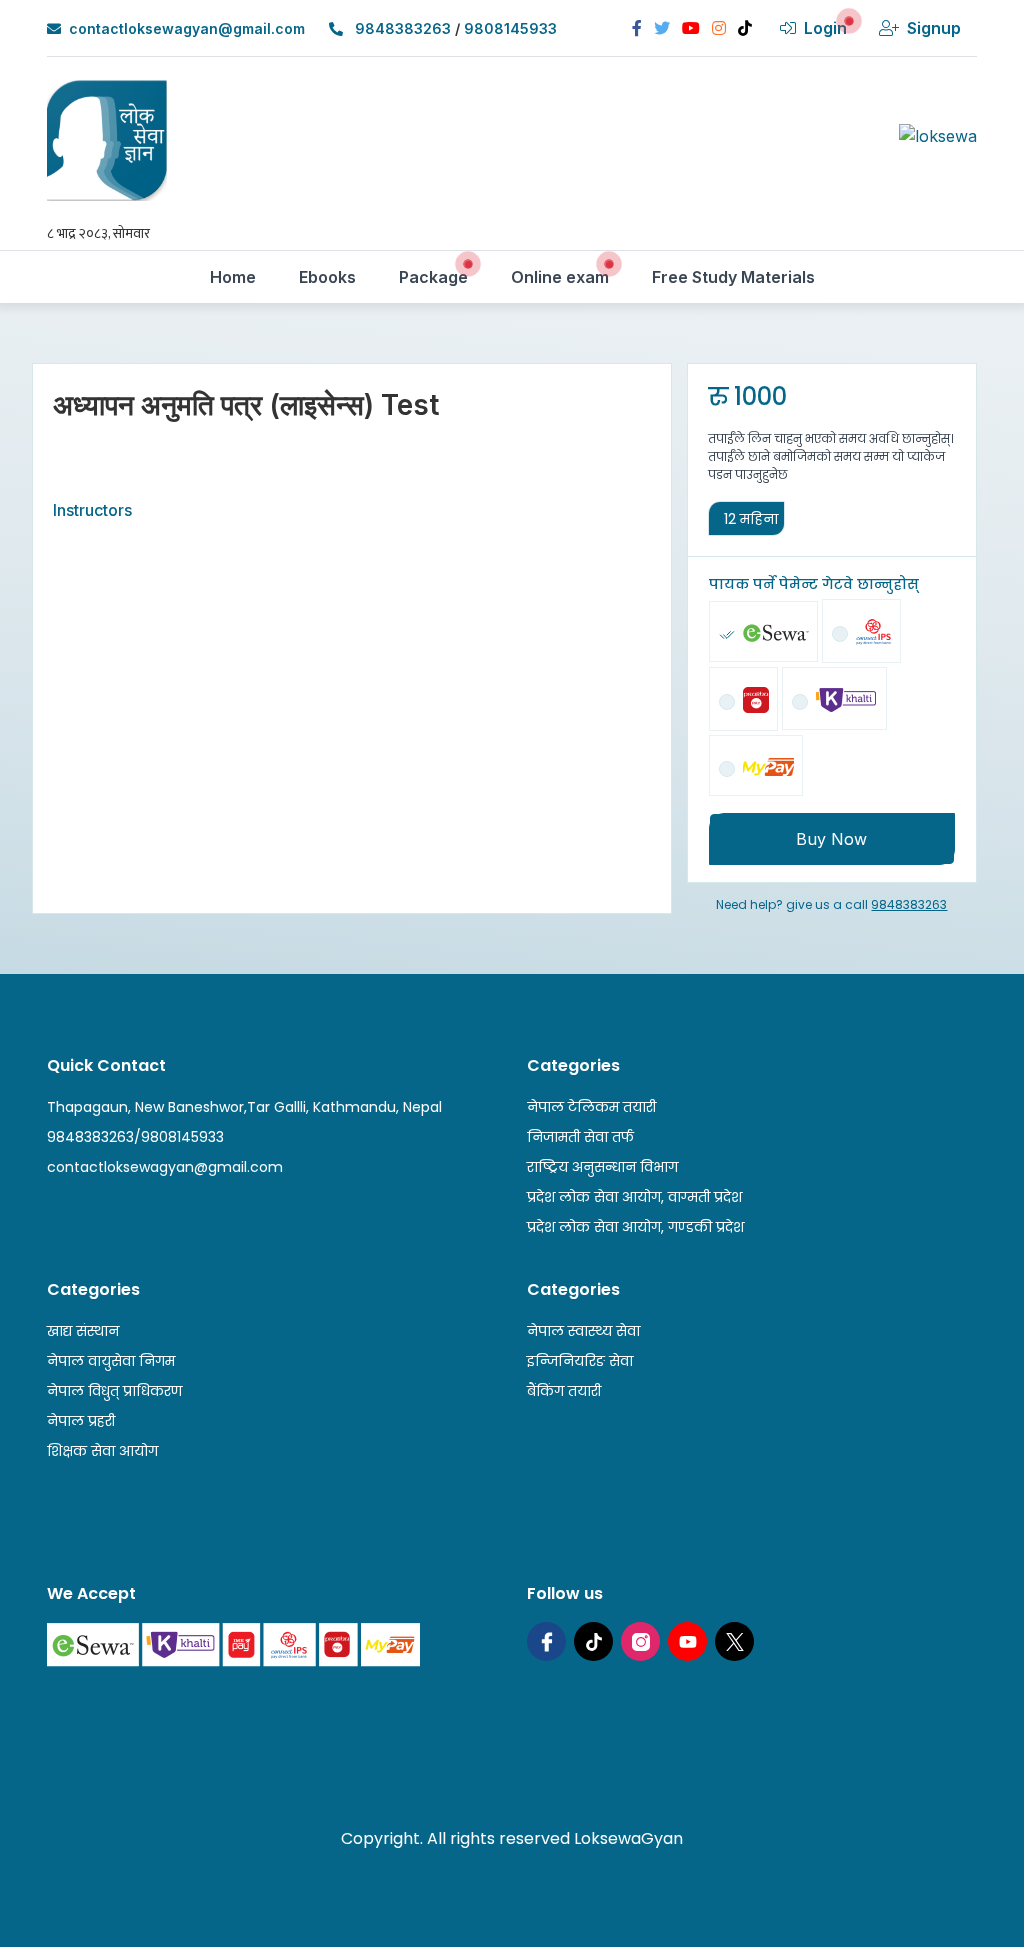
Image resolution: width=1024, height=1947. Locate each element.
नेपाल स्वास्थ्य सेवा (583, 1331)
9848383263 (403, 28)
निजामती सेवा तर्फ (580, 1137)
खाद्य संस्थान (83, 1331)
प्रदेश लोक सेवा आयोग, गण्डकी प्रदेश (635, 1227)
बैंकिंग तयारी (564, 1391)
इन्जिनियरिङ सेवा (580, 1361)
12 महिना (751, 519)
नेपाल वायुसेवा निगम (111, 1361)
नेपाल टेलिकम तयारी (591, 1107)
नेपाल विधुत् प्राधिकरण (114, 1391)
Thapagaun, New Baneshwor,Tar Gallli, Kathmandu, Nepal (244, 1107)
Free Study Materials (740, 276)
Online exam (567, 276)
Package (440, 276)
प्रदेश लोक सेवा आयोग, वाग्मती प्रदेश (634, 1197)
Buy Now (831, 839)
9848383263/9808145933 (135, 1137)
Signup (934, 28)
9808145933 (510, 28)
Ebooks (334, 276)
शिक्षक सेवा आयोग (102, 1451)
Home (240, 276)
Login (825, 28)
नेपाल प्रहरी (81, 1421)
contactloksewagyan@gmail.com (187, 28)
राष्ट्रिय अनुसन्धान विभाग (602, 1167)
